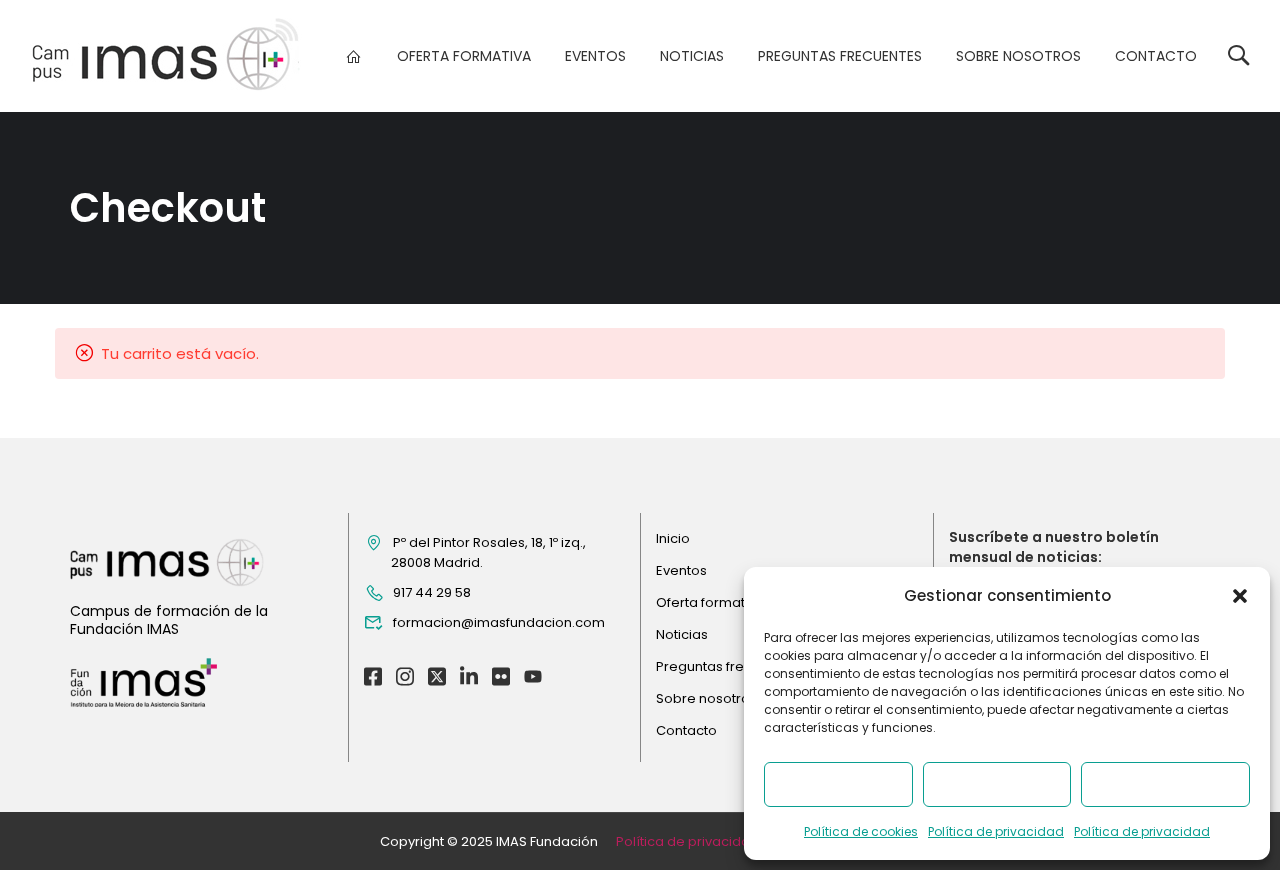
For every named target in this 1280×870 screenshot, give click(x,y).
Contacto (1156, 56)
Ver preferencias (1165, 784)
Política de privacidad (996, 831)
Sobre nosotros (1018, 56)
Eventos (595, 56)
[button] (1240, 596)
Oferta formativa (464, 56)
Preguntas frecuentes (840, 56)
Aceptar (838, 784)
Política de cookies (861, 831)
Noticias (692, 56)
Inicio (673, 538)
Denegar (996, 784)
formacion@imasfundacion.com (499, 622)
